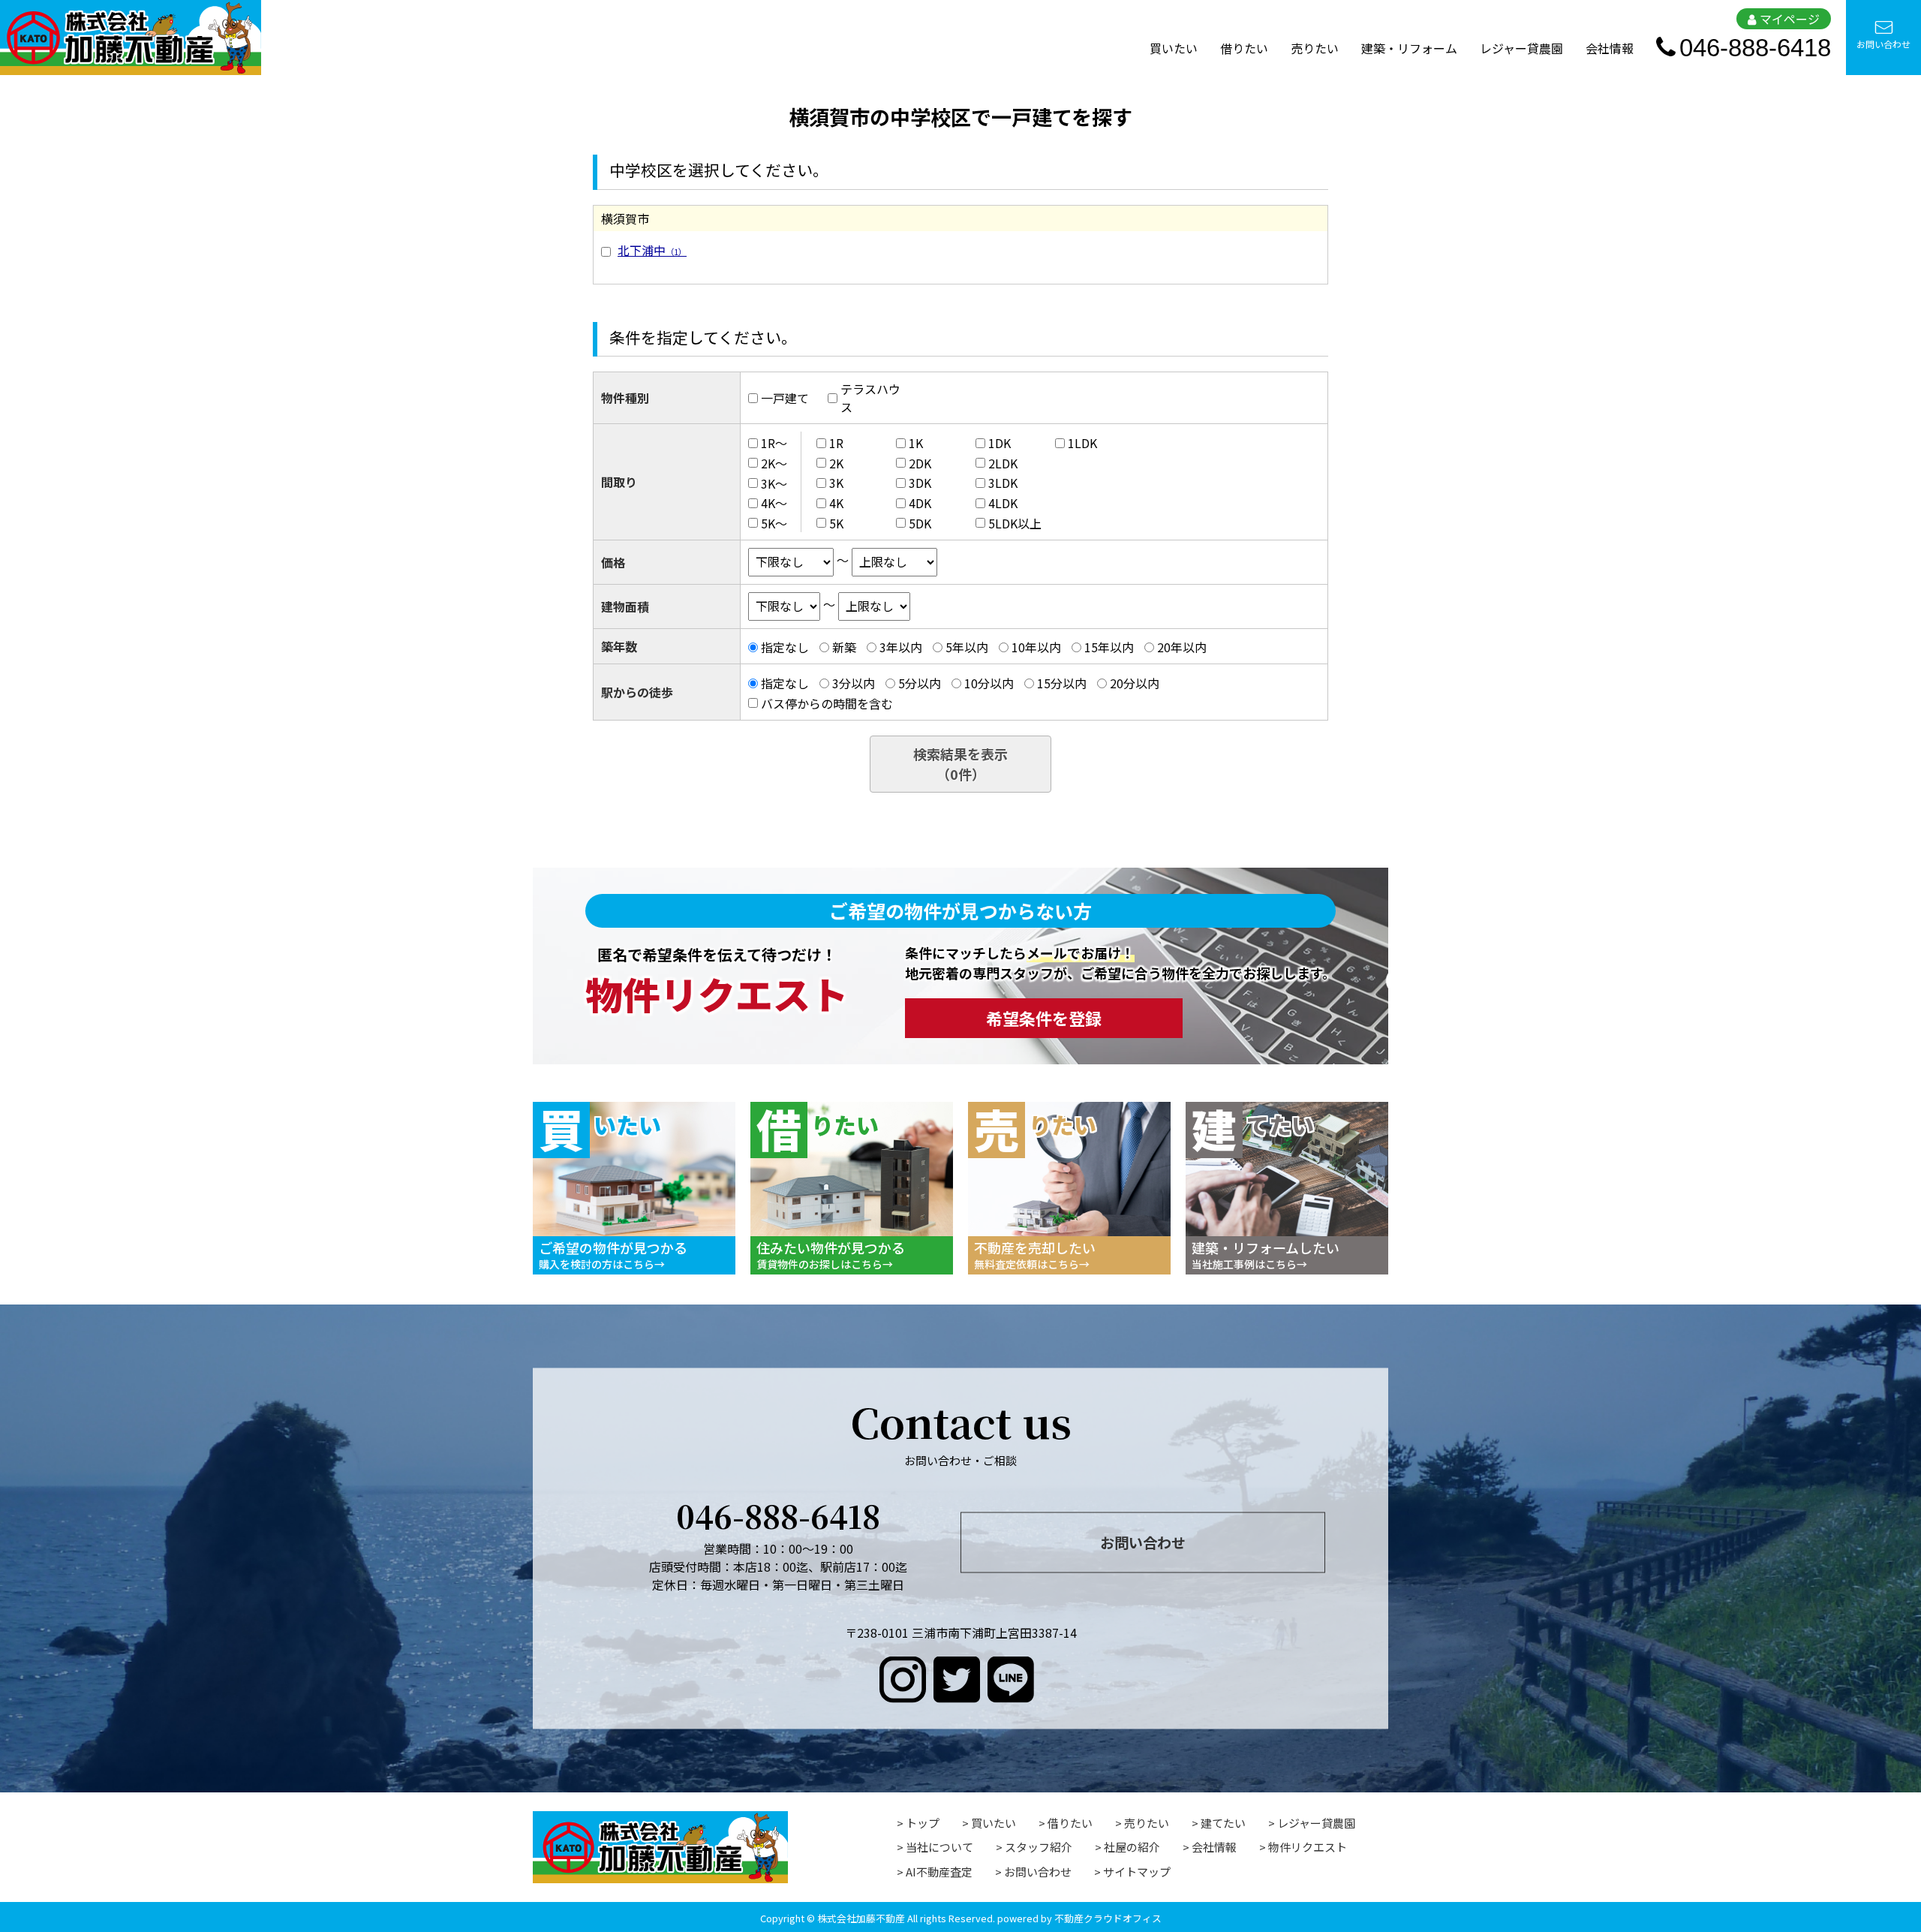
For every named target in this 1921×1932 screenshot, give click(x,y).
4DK (920, 503)
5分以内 (920, 683)
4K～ (774, 503)
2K (836, 463)
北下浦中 (652, 250)
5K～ (774, 523)
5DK (920, 523)
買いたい (1174, 48)
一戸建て (785, 398)
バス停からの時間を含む (827, 703)
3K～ (774, 483)
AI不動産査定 (939, 1872)
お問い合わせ (1883, 44)
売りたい (1315, 48)
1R (836, 443)
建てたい (1223, 1823)
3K (836, 483)
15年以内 (1109, 647)
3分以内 (854, 683)
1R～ (774, 443)
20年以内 (1182, 647)
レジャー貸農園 (1521, 48)
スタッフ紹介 (1039, 1847)
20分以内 (1135, 683)
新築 (844, 647)
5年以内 (967, 647)
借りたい (1244, 48)
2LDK (1003, 463)
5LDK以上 (1015, 523)
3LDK (1003, 483)
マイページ (1790, 19)
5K (836, 523)
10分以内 (989, 683)
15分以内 (1062, 683)
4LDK (1003, 503)
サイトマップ (1137, 1872)
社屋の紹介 (1132, 1847)
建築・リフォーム (1409, 48)
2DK (920, 463)
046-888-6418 (1755, 48)
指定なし (785, 647)
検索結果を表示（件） (960, 764)
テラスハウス (870, 398)
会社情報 (1610, 48)
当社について (939, 1847)
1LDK (1082, 443)
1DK (1000, 443)
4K (836, 503)
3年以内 (901, 647)
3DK (920, 483)
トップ (923, 1823)
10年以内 (1036, 647)
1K (916, 443)
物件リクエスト (1308, 1847)
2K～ (774, 463)
